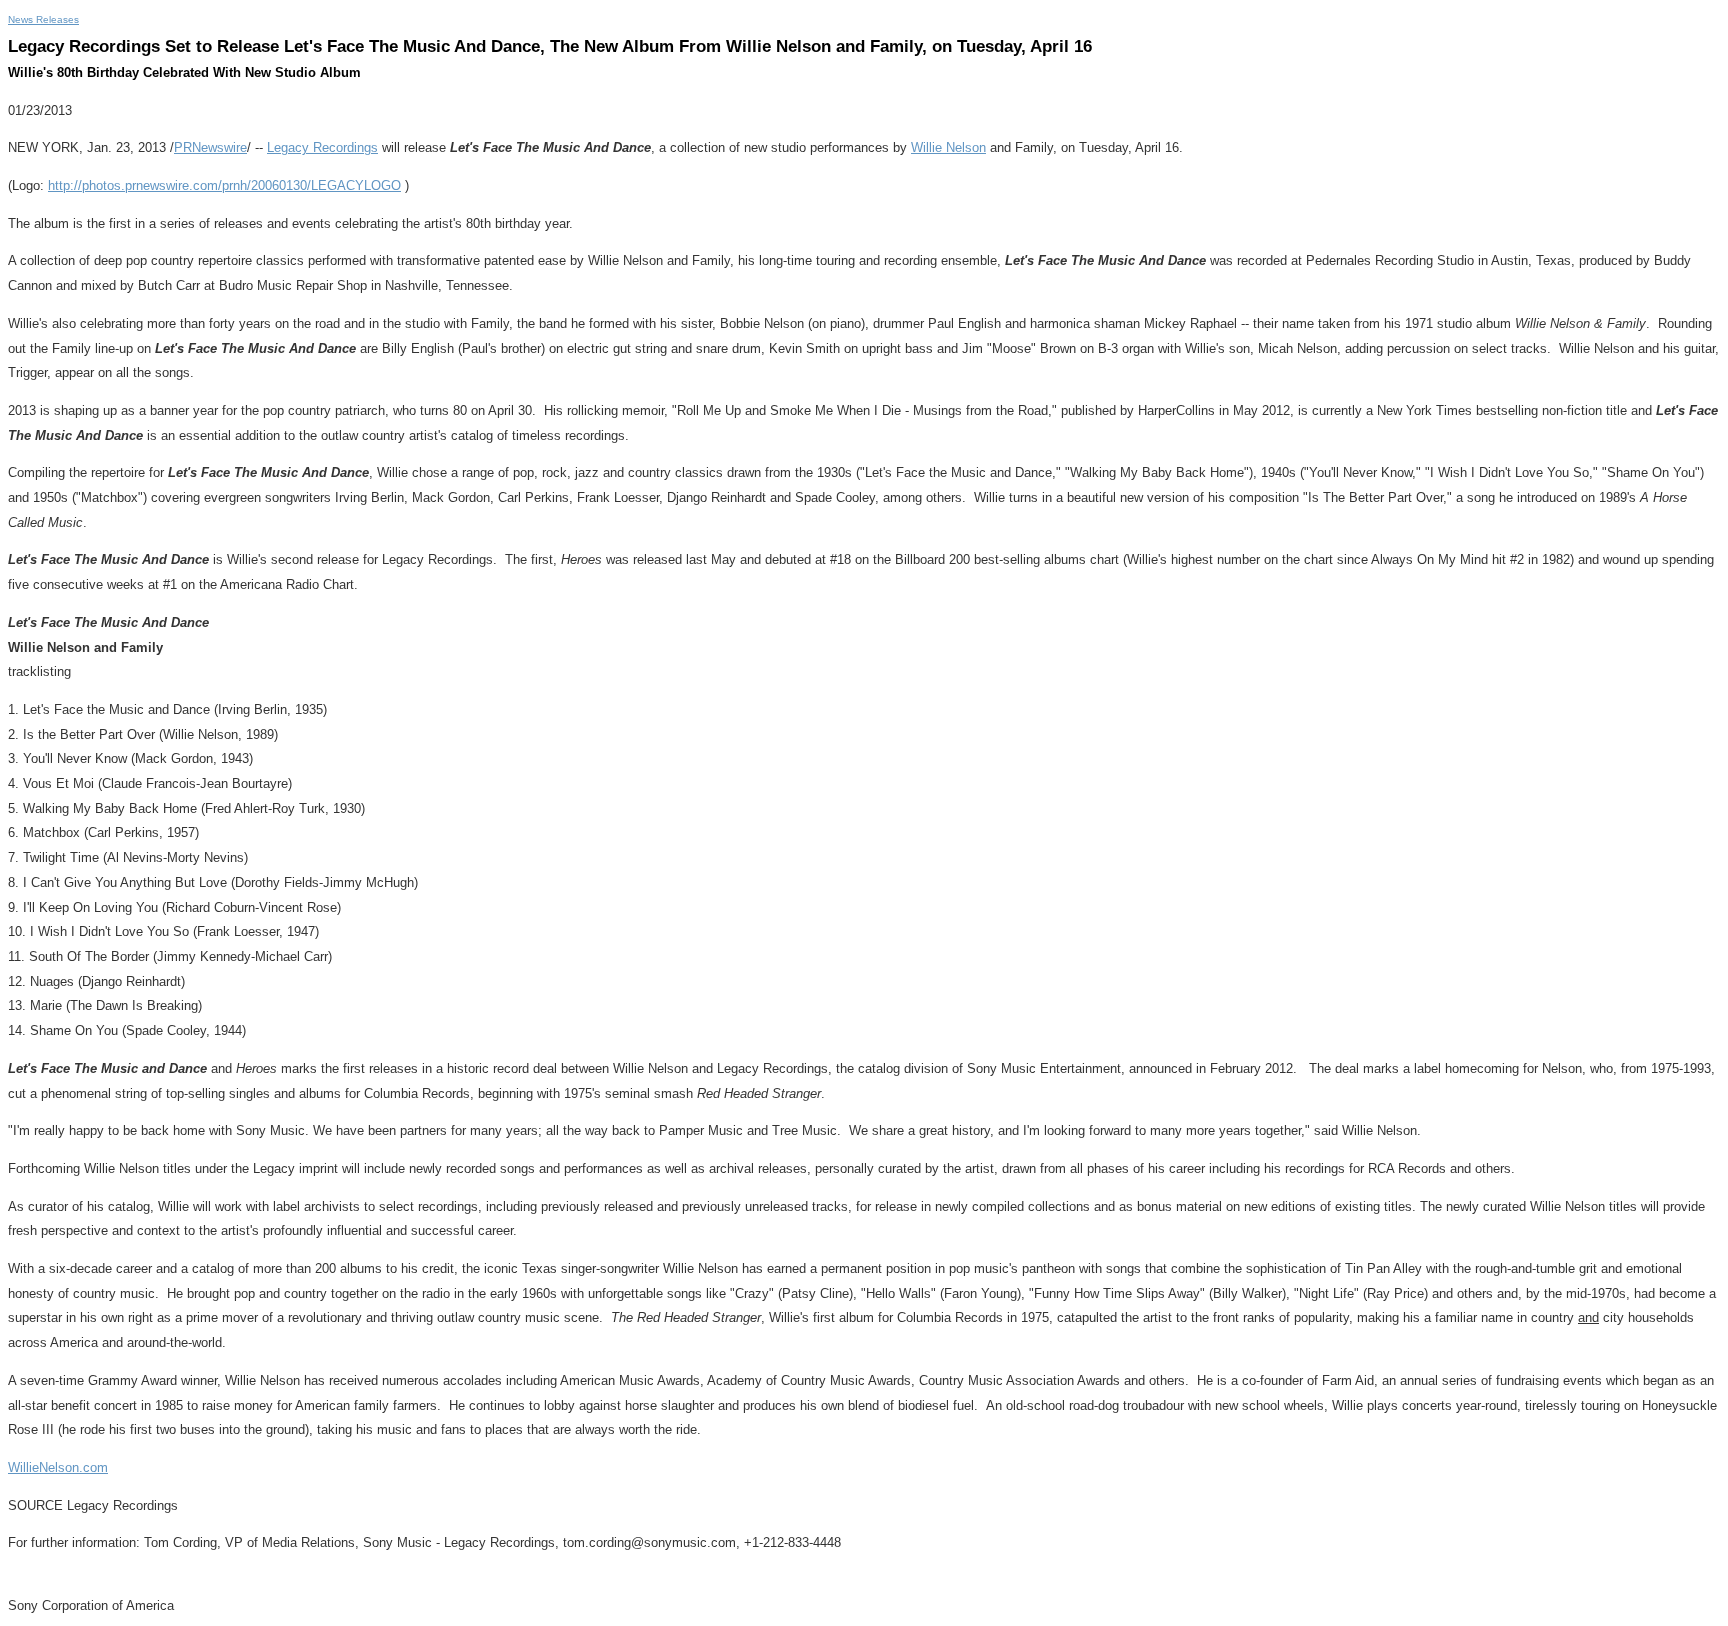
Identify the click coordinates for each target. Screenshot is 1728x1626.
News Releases (43, 19)
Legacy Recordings (322, 147)
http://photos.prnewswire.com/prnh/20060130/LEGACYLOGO (224, 185)
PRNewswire (210, 147)
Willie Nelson (948, 147)
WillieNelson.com (58, 1467)
